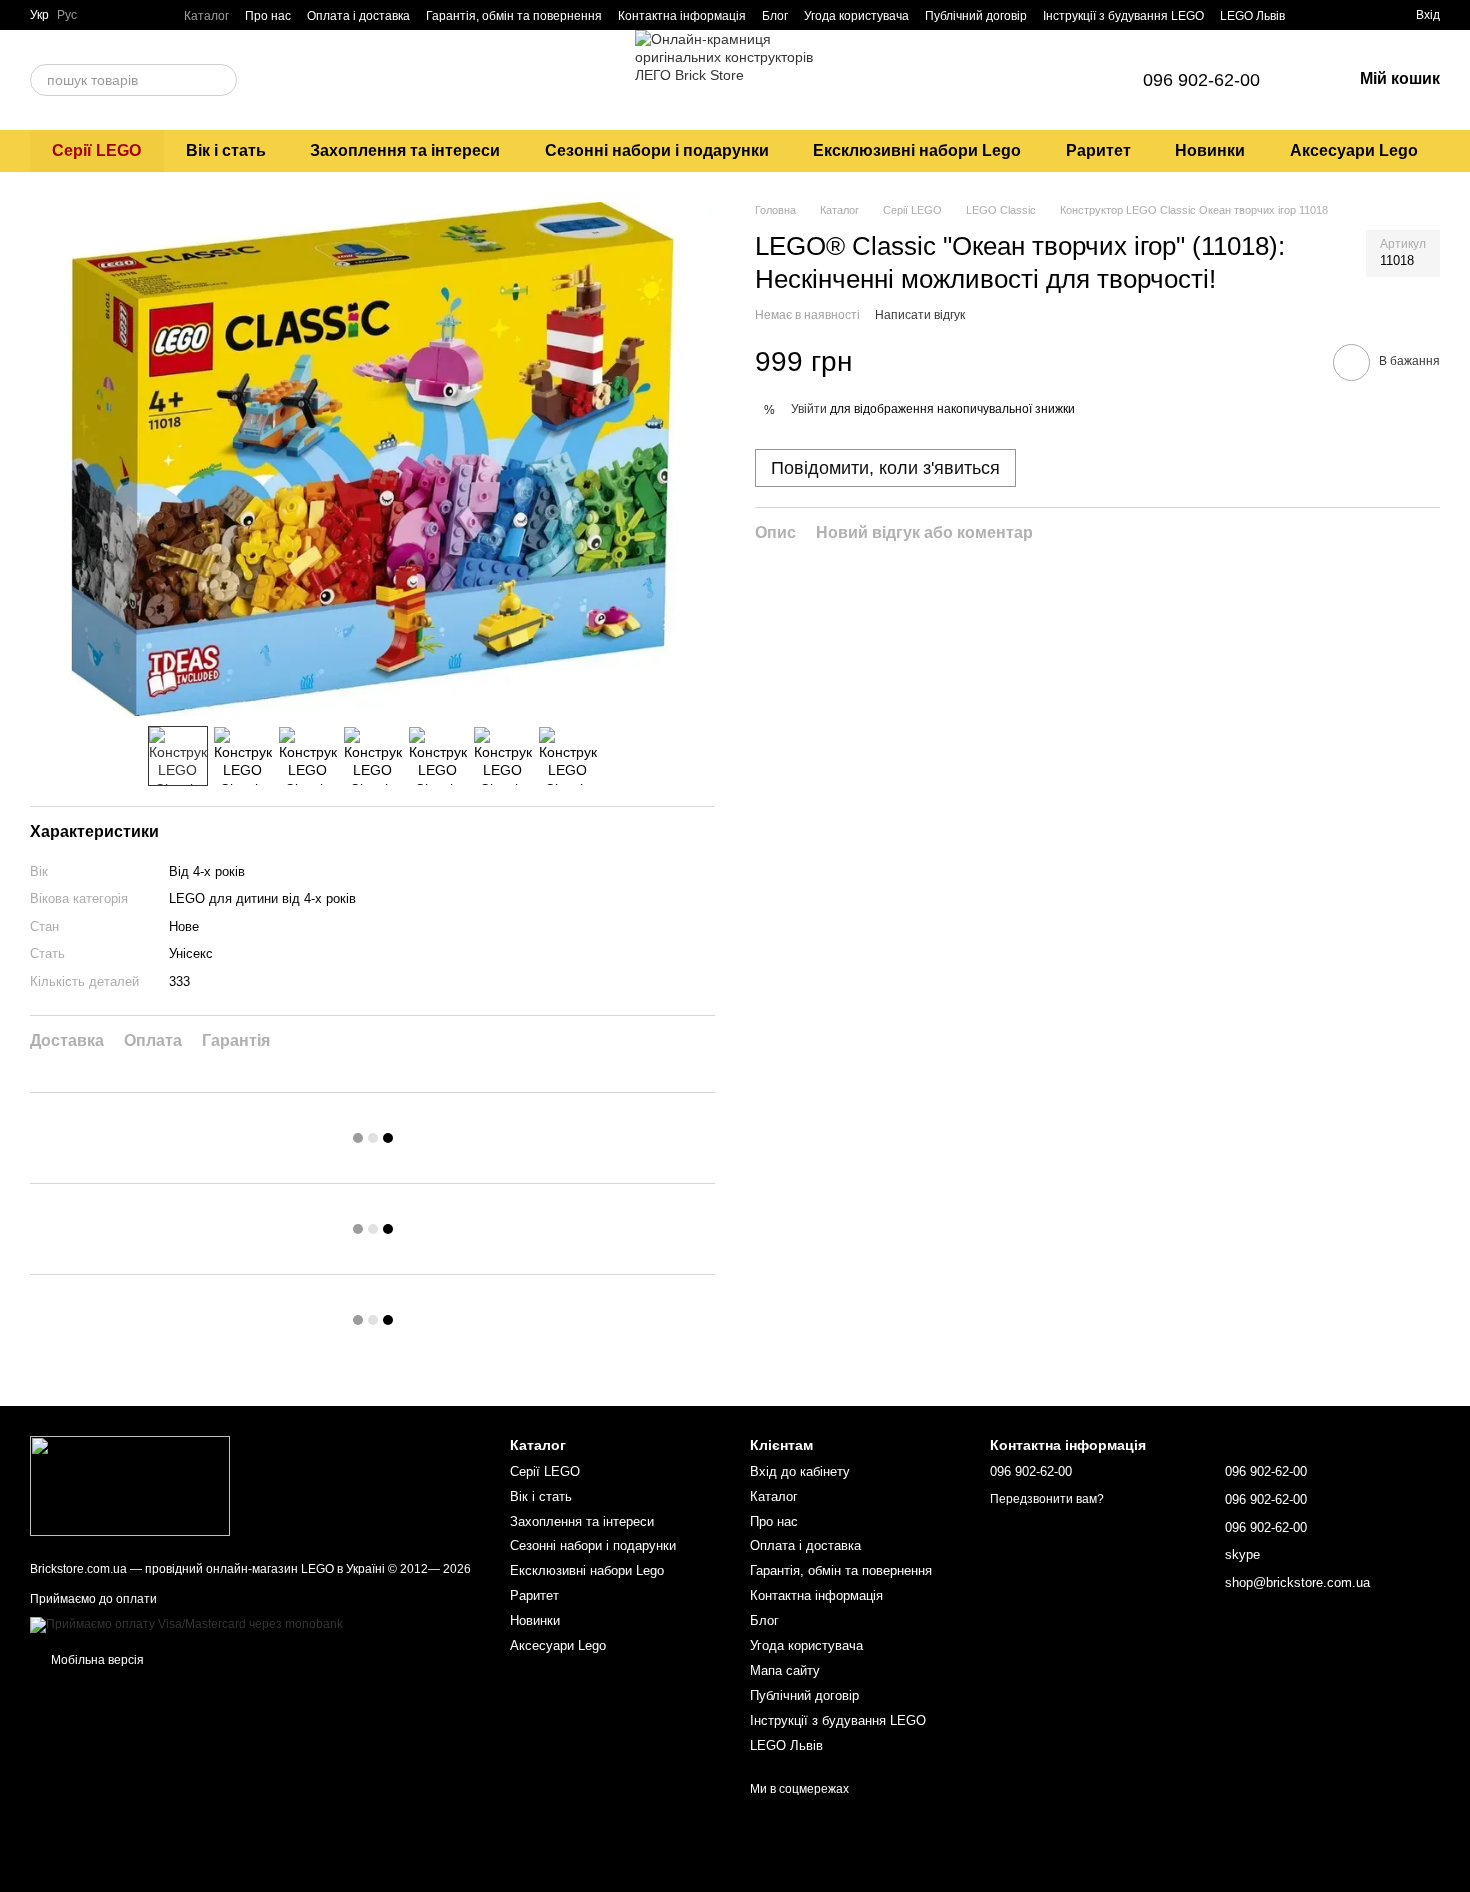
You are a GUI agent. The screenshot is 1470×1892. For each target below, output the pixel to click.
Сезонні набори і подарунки (657, 150)
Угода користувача (856, 16)
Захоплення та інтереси (405, 150)
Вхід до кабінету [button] (800, 1471)
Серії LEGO (96, 150)
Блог (775, 16)
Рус (67, 15)
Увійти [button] (809, 409)
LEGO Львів (1252, 16)
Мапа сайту (785, 1670)
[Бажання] (1364, 15)
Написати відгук (920, 316)
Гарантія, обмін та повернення (514, 16)
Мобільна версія (96, 1660)
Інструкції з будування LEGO (1123, 16)
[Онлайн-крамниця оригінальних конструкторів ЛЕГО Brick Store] (130, 1485)
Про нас (268, 16)
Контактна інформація (682, 16)
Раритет (1098, 150)
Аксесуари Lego (1354, 150)
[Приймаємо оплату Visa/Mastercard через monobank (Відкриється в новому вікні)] (186, 1624)
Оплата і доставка (358, 16)
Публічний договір (976, 16)
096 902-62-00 (1201, 80)
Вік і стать (226, 150)
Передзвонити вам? (1047, 1499)
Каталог (206, 16)
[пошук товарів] (221, 80)
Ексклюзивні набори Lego (917, 150)
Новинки (1210, 150)
